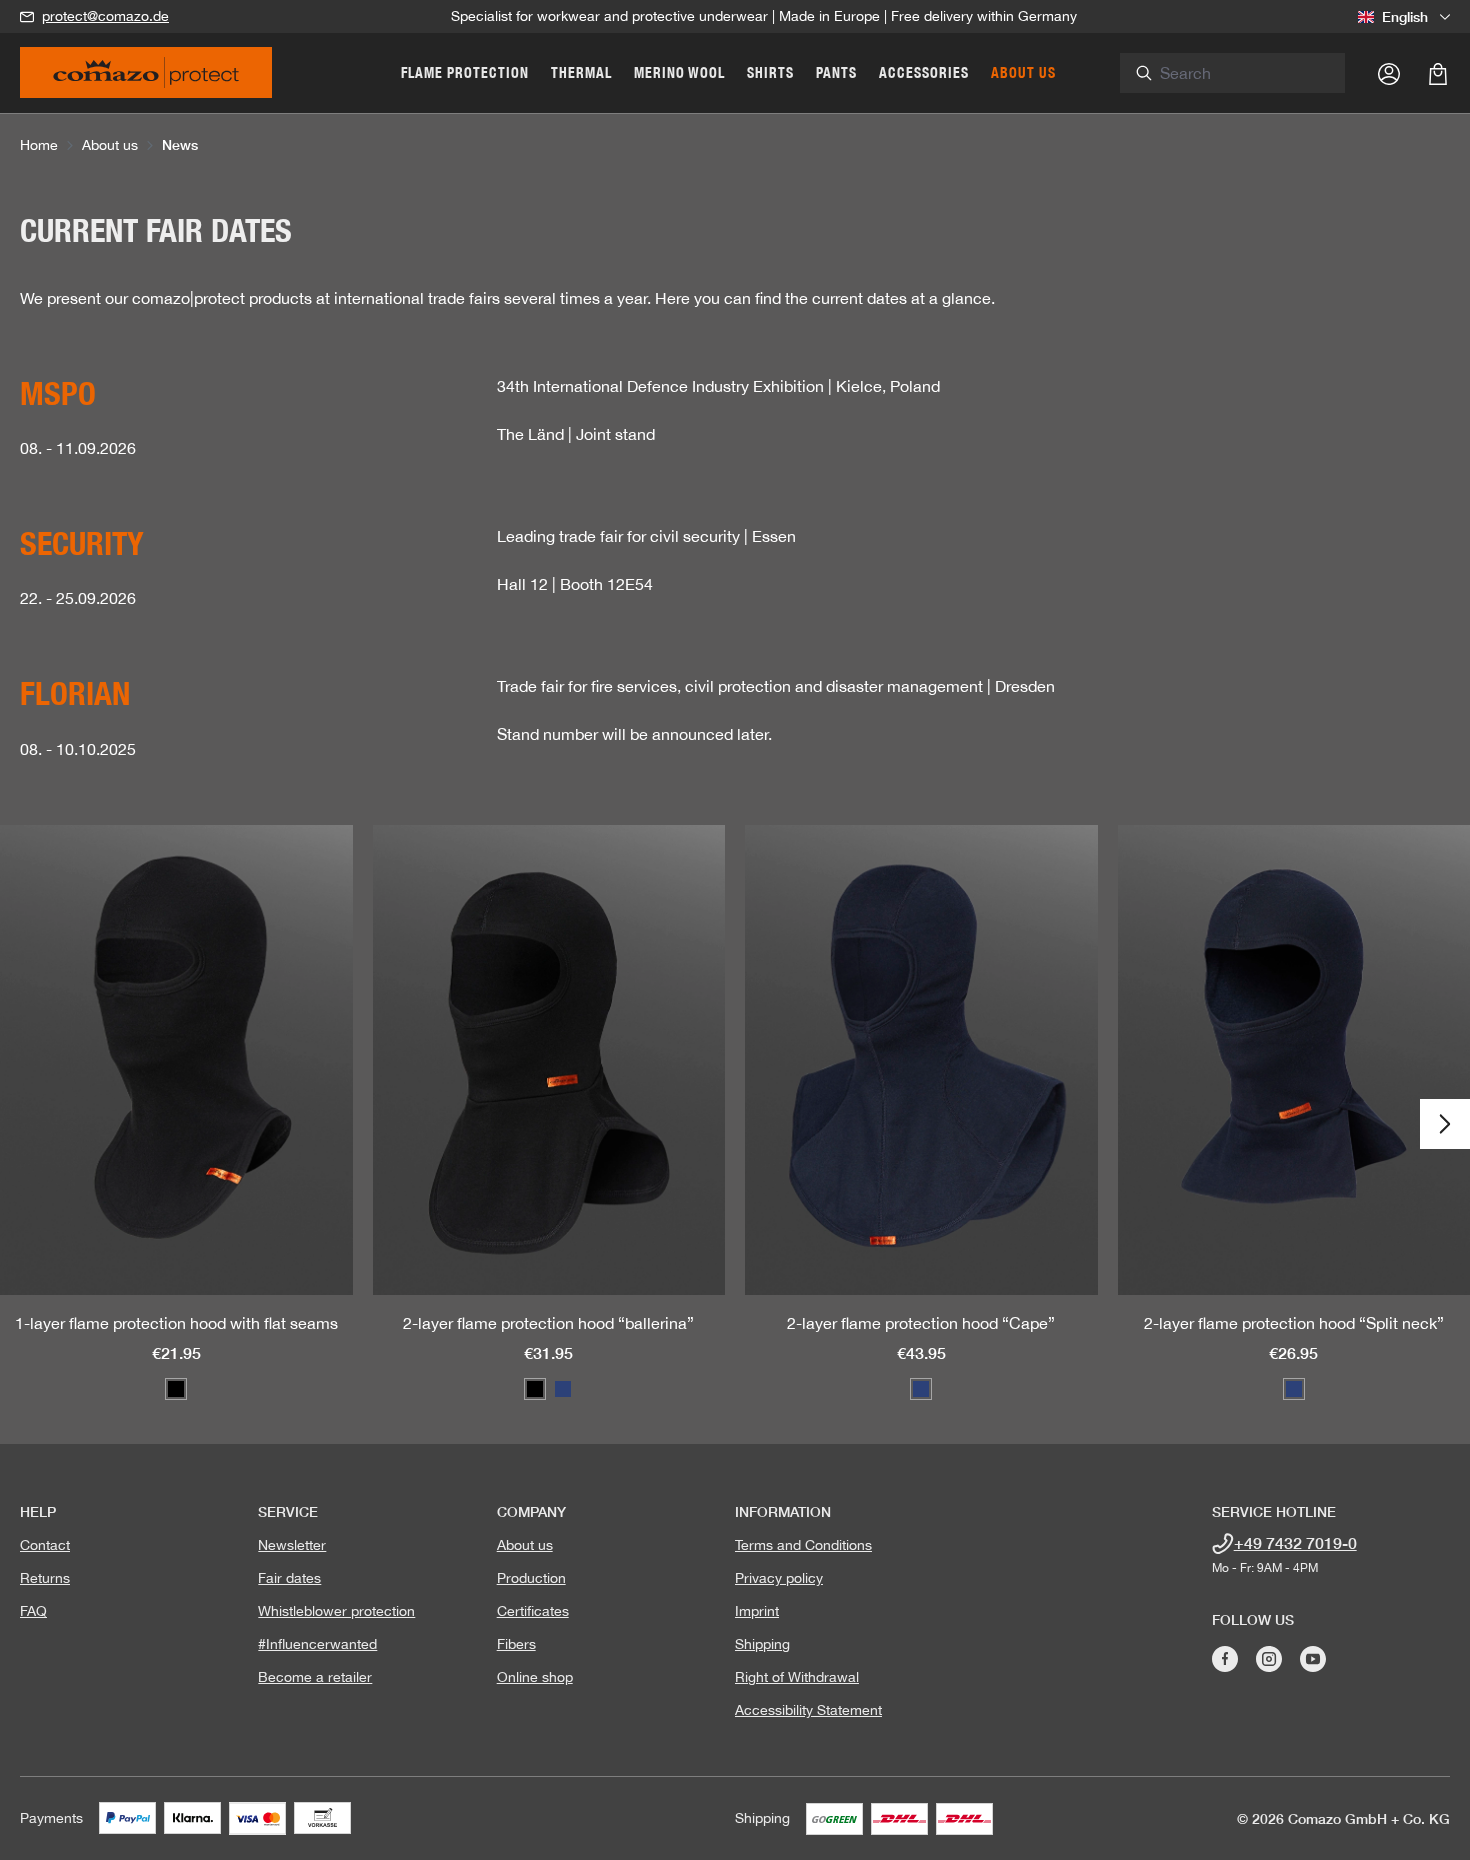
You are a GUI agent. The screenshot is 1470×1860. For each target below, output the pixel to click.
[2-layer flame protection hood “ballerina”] (549, 1060)
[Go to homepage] (146, 79)
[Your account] (1389, 73)
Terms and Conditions (803, 1545)
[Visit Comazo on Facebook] (1225, 1659)
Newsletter (292, 1545)
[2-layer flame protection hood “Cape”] (921, 1060)
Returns (45, 1578)
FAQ (33, 1611)
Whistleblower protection (336, 1611)
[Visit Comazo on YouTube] (1313, 1659)
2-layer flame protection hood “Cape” (921, 1323)
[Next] (1445, 1124)
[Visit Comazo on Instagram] (1269, 1659)
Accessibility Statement (808, 1710)
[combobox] (1244, 73)
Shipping (762, 1644)
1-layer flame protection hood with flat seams (176, 1323)
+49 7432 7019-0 (1295, 1542)
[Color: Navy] (563, 1389)
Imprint (757, 1611)
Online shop (535, 1677)
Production (531, 1578)
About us (525, 1545)
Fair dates (289, 1578)
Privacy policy (779, 1578)
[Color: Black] (176, 1389)
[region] (735, 1124)
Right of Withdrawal (797, 1677)
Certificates (533, 1611)
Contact (45, 1545)
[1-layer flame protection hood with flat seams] (176, 1060)
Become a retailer (315, 1677)
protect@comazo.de (105, 16)
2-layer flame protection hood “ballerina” (548, 1323)
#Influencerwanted (317, 1644)
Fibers (516, 1644)
